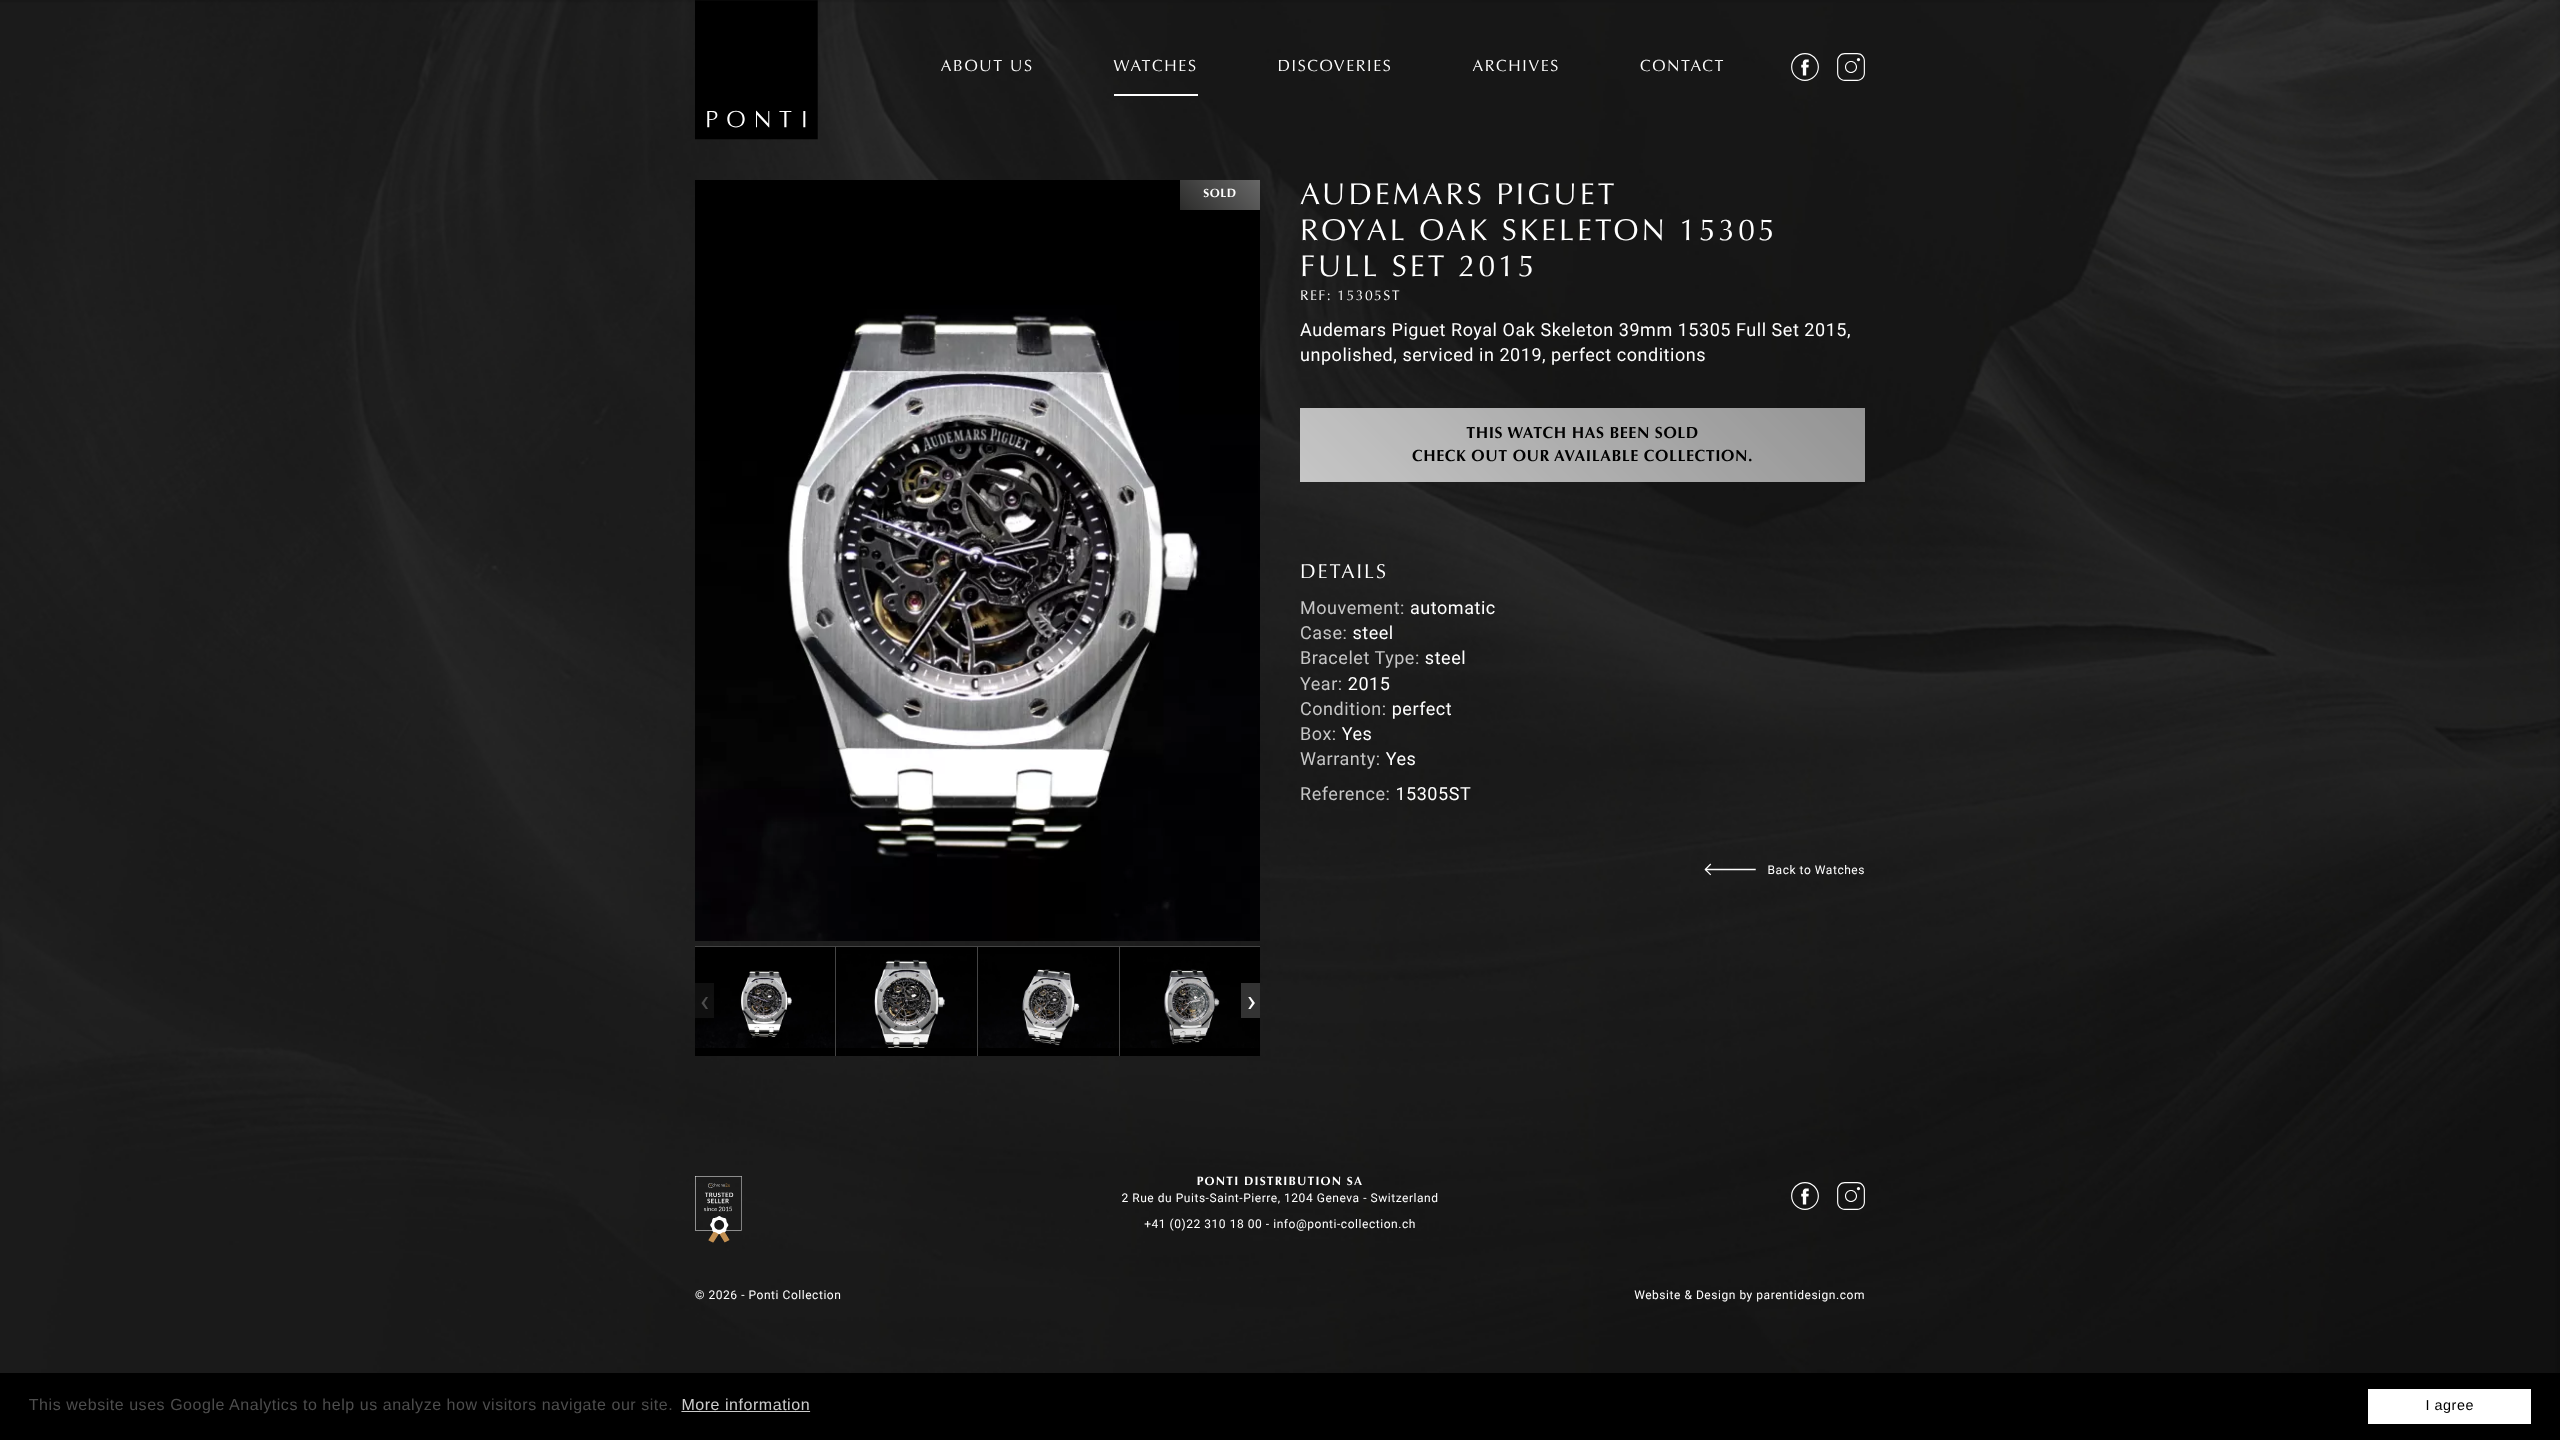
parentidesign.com (1810, 1295)
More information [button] (745, 1405)
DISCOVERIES (1335, 68)
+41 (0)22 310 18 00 (1203, 1224)
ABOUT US (987, 68)
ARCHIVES (1516, 68)
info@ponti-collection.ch (1344, 1224)
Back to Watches (1816, 870)
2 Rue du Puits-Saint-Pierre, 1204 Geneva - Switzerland (1279, 1198)
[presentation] (704, 1001)
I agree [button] (2449, 1406)
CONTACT (1682, 68)
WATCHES (1156, 68)
